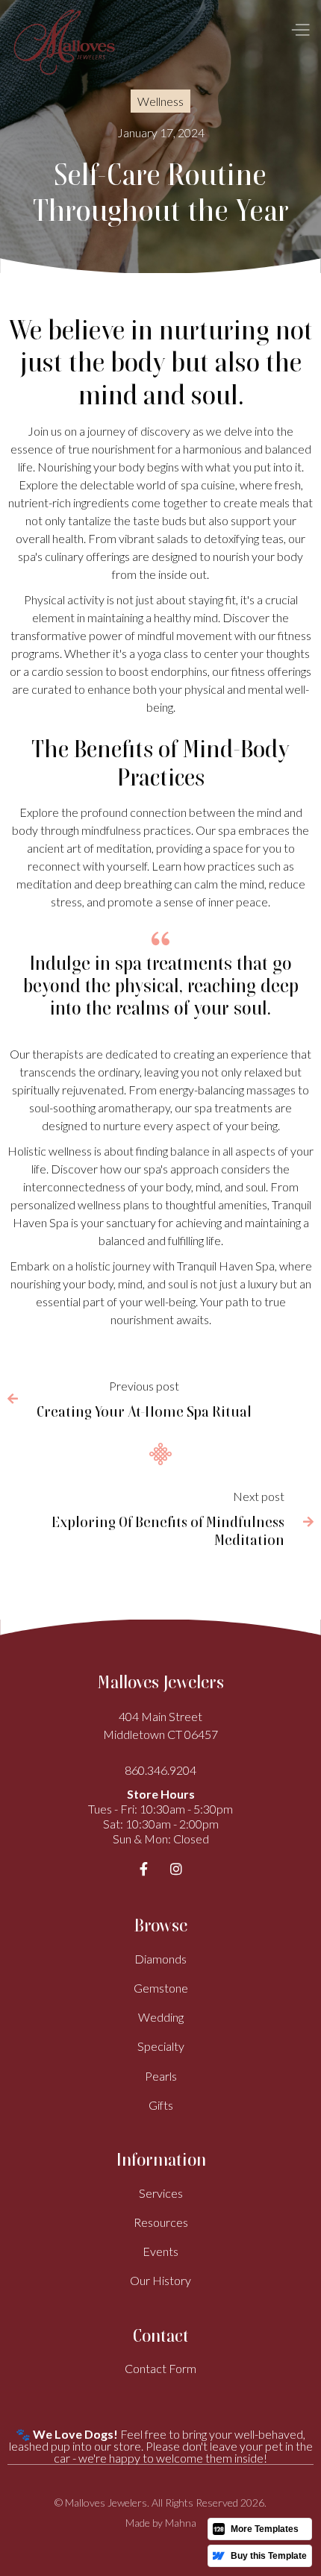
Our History (160, 2280)
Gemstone (161, 1988)
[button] (296, 30)
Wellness (160, 101)
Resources (161, 2222)
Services (161, 2193)
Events (160, 2251)
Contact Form (160, 2368)
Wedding (161, 2017)
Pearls (161, 2076)
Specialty (161, 2046)
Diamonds (160, 1959)
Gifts (161, 2105)
